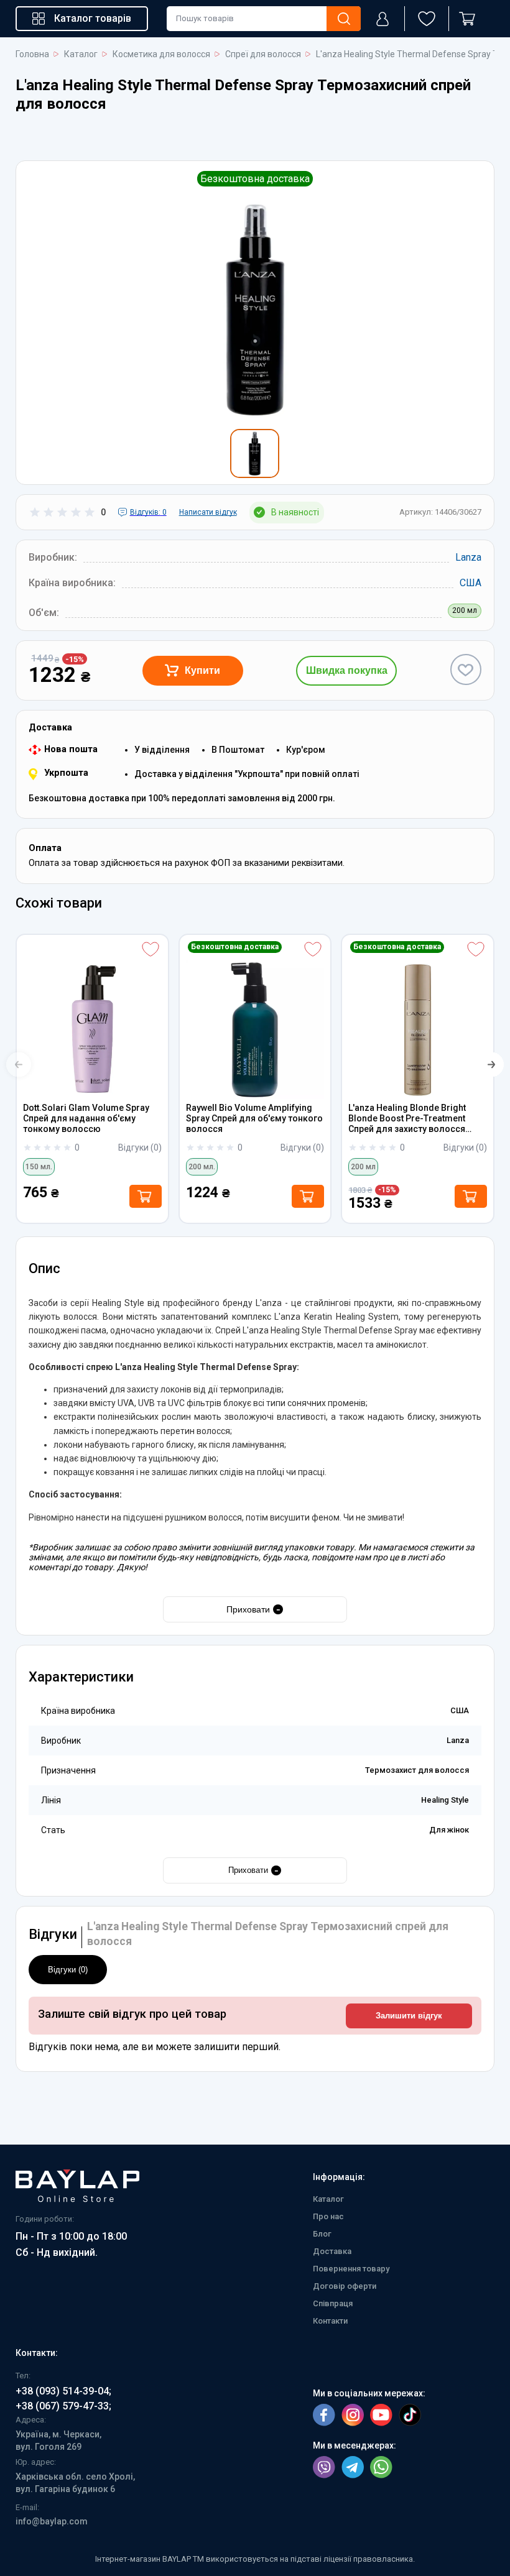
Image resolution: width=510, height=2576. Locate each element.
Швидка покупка (347, 670)
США (471, 583)
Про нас (328, 2216)
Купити (202, 670)
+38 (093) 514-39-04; (63, 2391)
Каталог (81, 54)
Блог (322, 2234)
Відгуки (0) (68, 1970)
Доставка (332, 2251)
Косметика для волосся (161, 54)
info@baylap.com (52, 2521)
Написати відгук (208, 512)
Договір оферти (345, 2286)
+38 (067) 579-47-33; (63, 2406)
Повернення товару (351, 2269)
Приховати (253, 1609)
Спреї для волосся (263, 54)
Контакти (330, 2321)
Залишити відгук (409, 2016)
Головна (32, 54)
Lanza (468, 557)
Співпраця (333, 2303)
